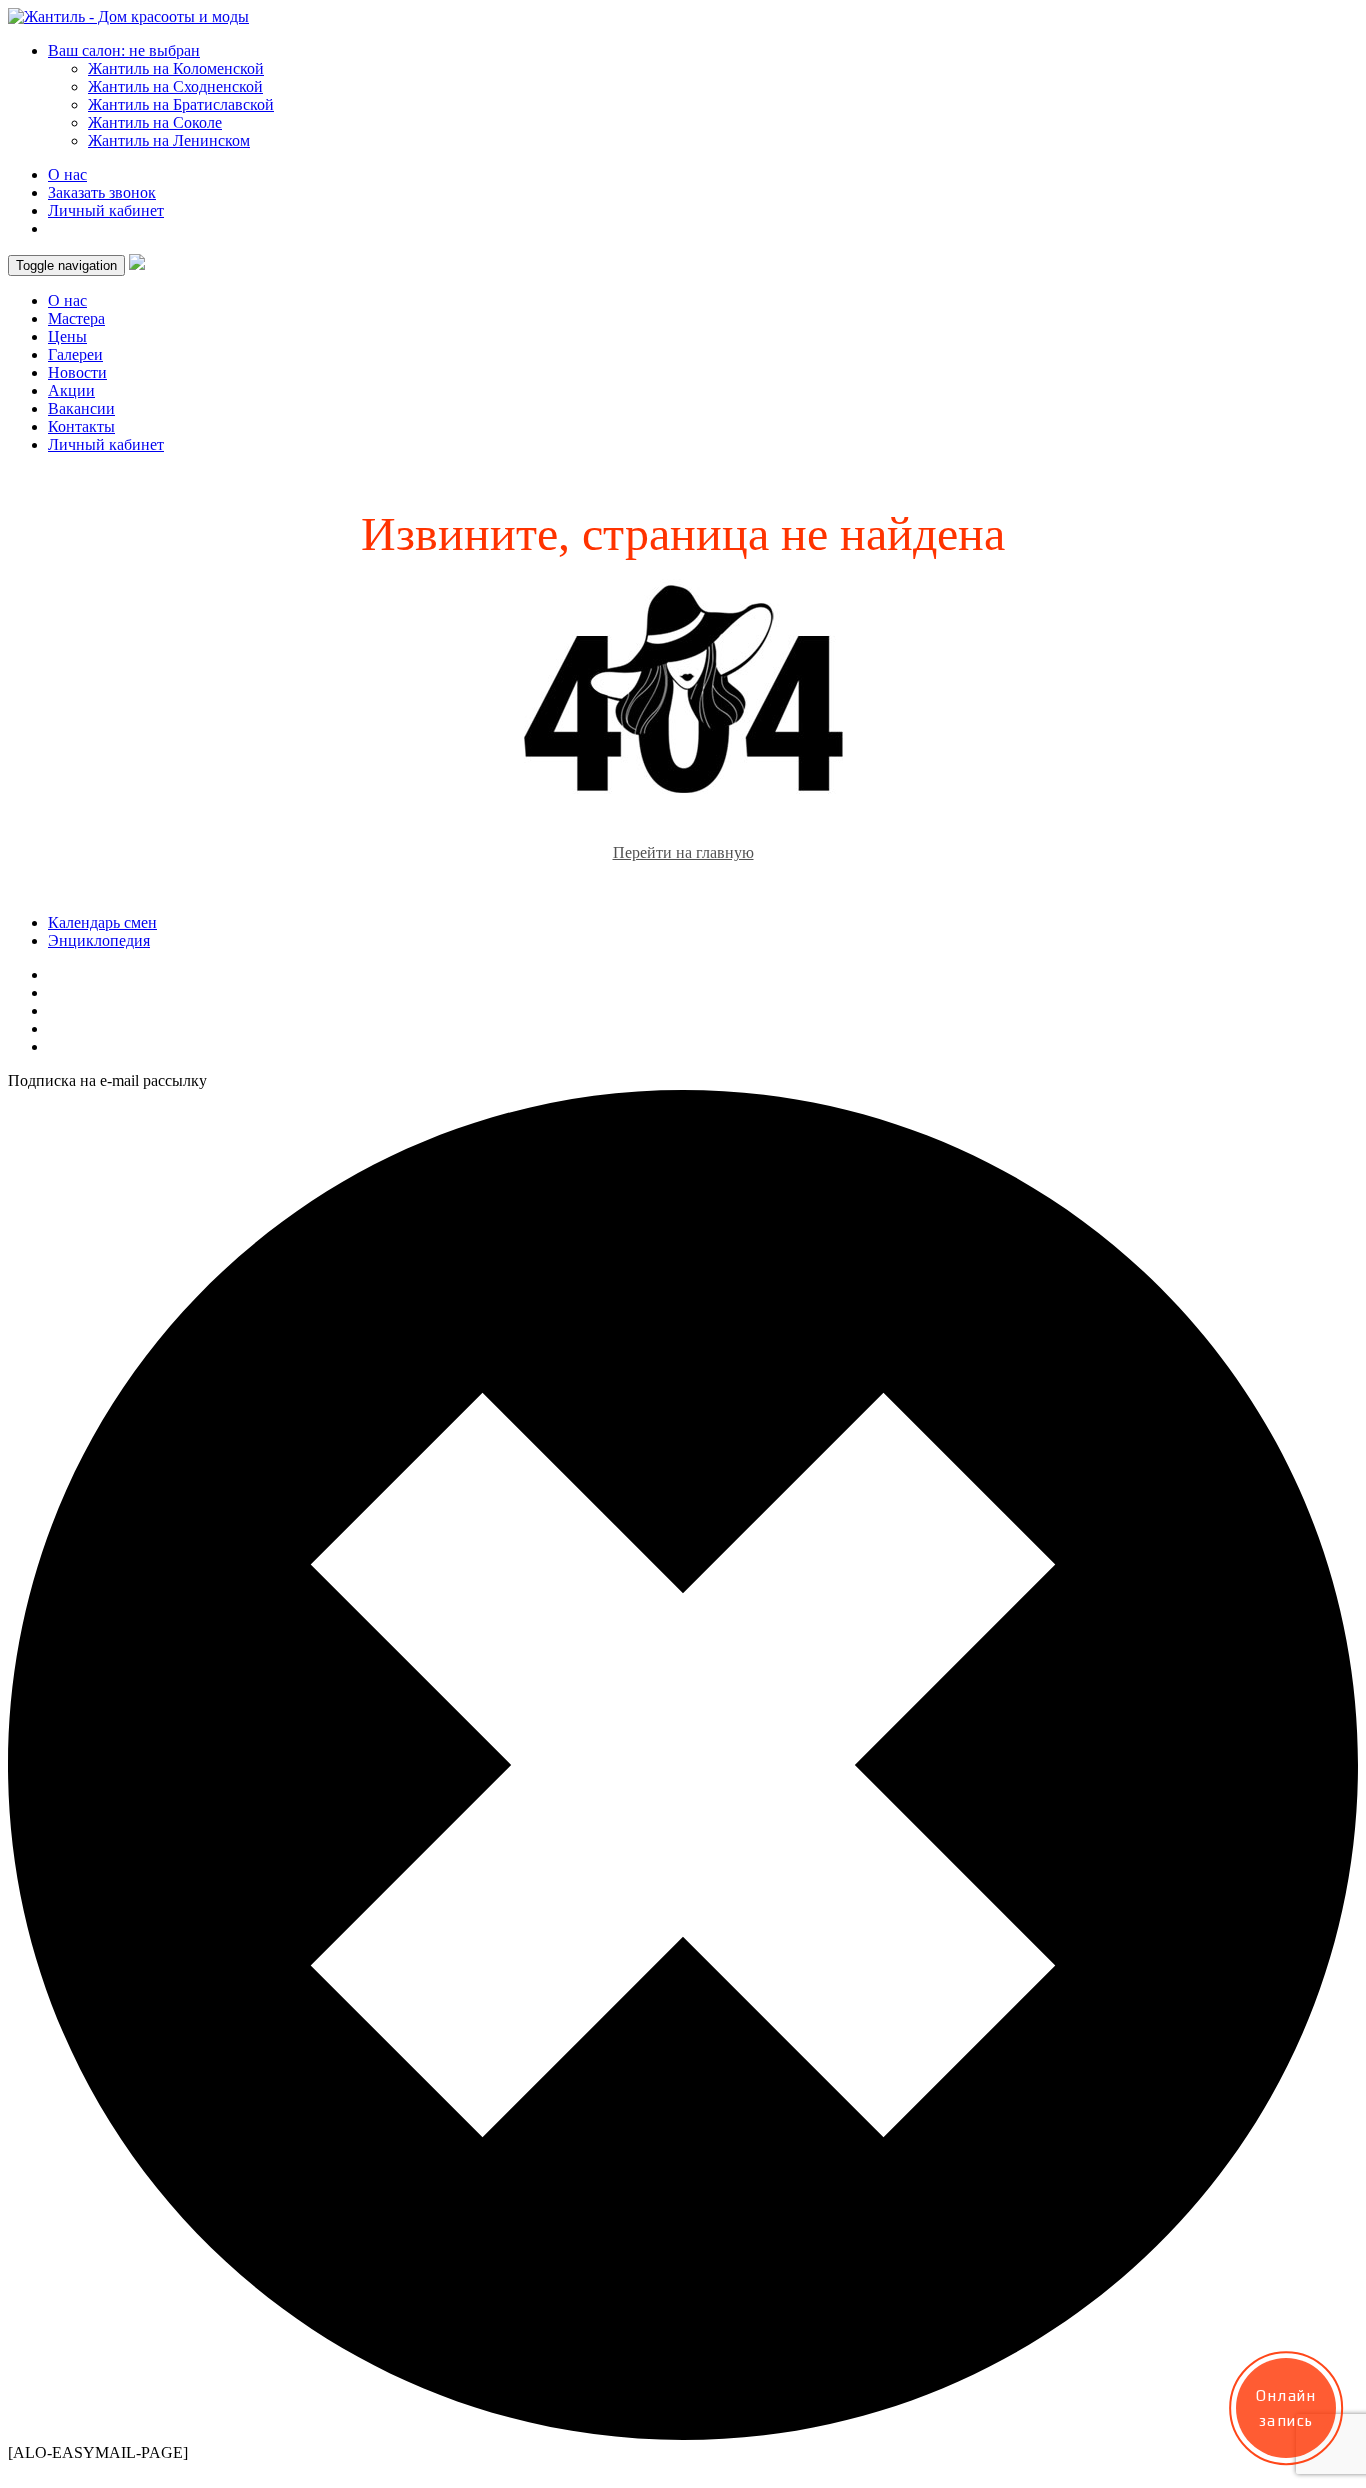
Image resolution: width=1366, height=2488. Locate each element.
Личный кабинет (106, 210)
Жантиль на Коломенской (176, 68)
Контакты (81, 426)
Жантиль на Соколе (155, 122)
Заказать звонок (102, 192)
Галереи (75, 354)
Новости (77, 372)
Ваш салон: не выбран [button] (124, 50)
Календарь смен (102, 922)
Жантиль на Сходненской (175, 86)
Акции (71, 390)
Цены (67, 336)
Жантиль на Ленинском (169, 140)
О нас (67, 174)
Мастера (76, 318)
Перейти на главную (683, 852)
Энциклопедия (99, 940)
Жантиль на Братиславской (181, 104)
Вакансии (81, 408)
